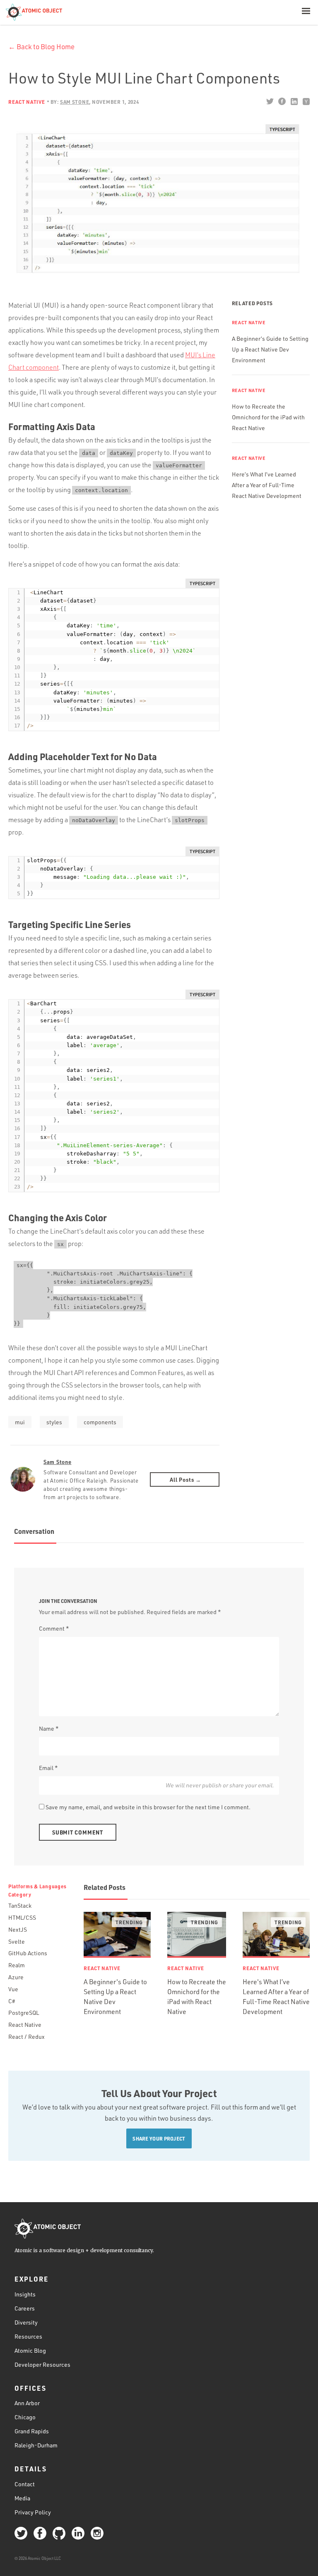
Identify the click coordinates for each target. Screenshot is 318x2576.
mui (20, 1422)
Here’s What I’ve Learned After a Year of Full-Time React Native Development (267, 485)
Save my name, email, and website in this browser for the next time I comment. (148, 1807)
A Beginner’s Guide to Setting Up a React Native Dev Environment (270, 349)
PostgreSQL (24, 2013)
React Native (27, 102)
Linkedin (294, 101)
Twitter (270, 101)
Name (49, 1728)
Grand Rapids (32, 2431)
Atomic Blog (30, 2350)
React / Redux (26, 2037)
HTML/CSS (22, 1917)
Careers (25, 2308)
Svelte (17, 1941)
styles (54, 1422)
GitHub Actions (28, 1953)
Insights (25, 2294)
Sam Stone (57, 1462)
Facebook (282, 101)
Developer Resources (42, 2364)
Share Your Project (159, 2138)
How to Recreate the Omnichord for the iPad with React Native (268, 417)
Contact (25, 2484)
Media (22, 2498)
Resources (28, 2336)
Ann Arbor (27, 2403)
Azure (16, 1977)
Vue (13, 1989)
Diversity (26, 2322)
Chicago (25, 2417)
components (100, 1422)
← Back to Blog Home (41, 47)
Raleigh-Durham (36, 2445)
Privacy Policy (33, 2512)
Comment (54, 1628)
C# (12, 2001)
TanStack (20, 1905)
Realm (17, 1965)
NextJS (18, 1929)
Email (48, 1768)
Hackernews (306, 101)
